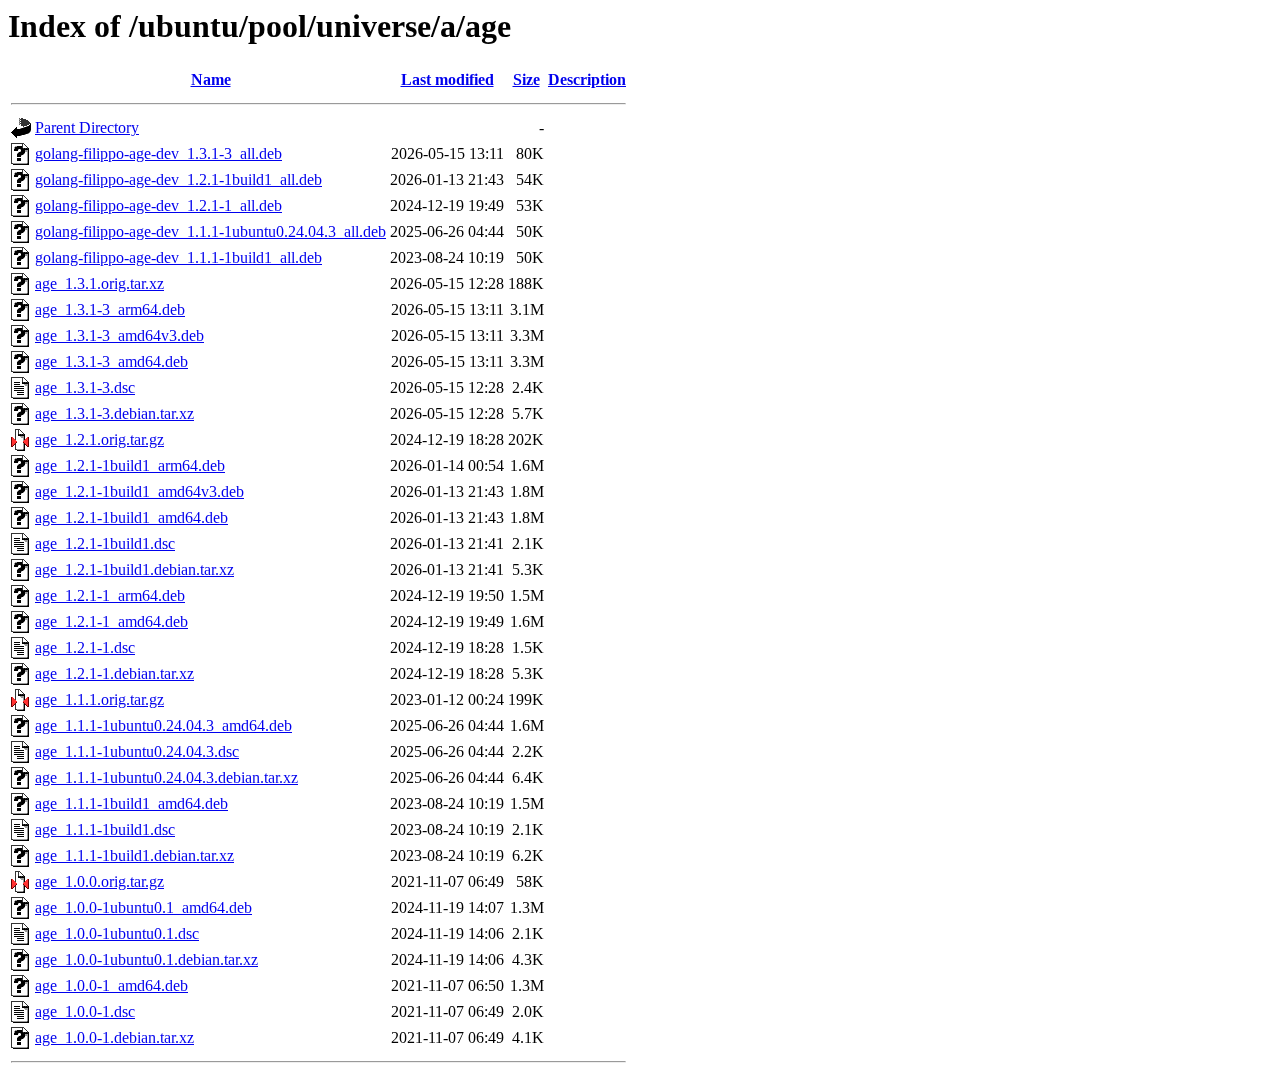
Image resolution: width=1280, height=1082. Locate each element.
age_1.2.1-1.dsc (85, 647)
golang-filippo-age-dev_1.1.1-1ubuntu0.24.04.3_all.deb (210, 231)
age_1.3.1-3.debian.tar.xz (114, 413)
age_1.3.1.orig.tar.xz (99, 283)
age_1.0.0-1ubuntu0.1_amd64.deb (143, 907)
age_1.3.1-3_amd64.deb (111, 361)
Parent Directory (87, 127)
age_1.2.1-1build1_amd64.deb (131, 517)
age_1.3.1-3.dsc (85, 387)
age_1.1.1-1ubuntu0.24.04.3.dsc (137, 751)
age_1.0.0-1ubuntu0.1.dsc (117, 933)
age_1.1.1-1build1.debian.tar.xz (134, 855)
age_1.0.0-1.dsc (85, 1011)
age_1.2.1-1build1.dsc (105, 543)
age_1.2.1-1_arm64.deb (110, 595)
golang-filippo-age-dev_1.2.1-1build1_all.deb (178, 179)
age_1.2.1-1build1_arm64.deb (130, 465)
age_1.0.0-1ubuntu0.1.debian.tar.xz (146, 959)
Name (211, 79)
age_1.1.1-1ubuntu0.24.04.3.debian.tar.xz (166, 777)
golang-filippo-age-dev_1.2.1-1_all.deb (158, 205)
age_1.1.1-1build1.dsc (105, 829)
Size (526, 79)
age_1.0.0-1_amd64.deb (111, 985)
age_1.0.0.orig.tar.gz (99, 881)
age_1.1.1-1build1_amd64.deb (131, 803)
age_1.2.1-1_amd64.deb (111, 621)
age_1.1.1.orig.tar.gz (99, 699)
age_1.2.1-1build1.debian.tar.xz (134, 569)
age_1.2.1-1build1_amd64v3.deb (139, 491)
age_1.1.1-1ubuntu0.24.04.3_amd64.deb (163, 725)
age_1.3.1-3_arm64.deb (110, 309)
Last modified (447, 79)
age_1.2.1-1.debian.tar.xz (114, 673)
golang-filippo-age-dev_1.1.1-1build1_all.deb (178, 257)
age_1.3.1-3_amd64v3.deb (119, 335)
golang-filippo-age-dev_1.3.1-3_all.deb (158, 153)
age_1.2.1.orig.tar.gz (99, 439)
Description (587, 79)
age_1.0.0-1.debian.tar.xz (114, 1037)
